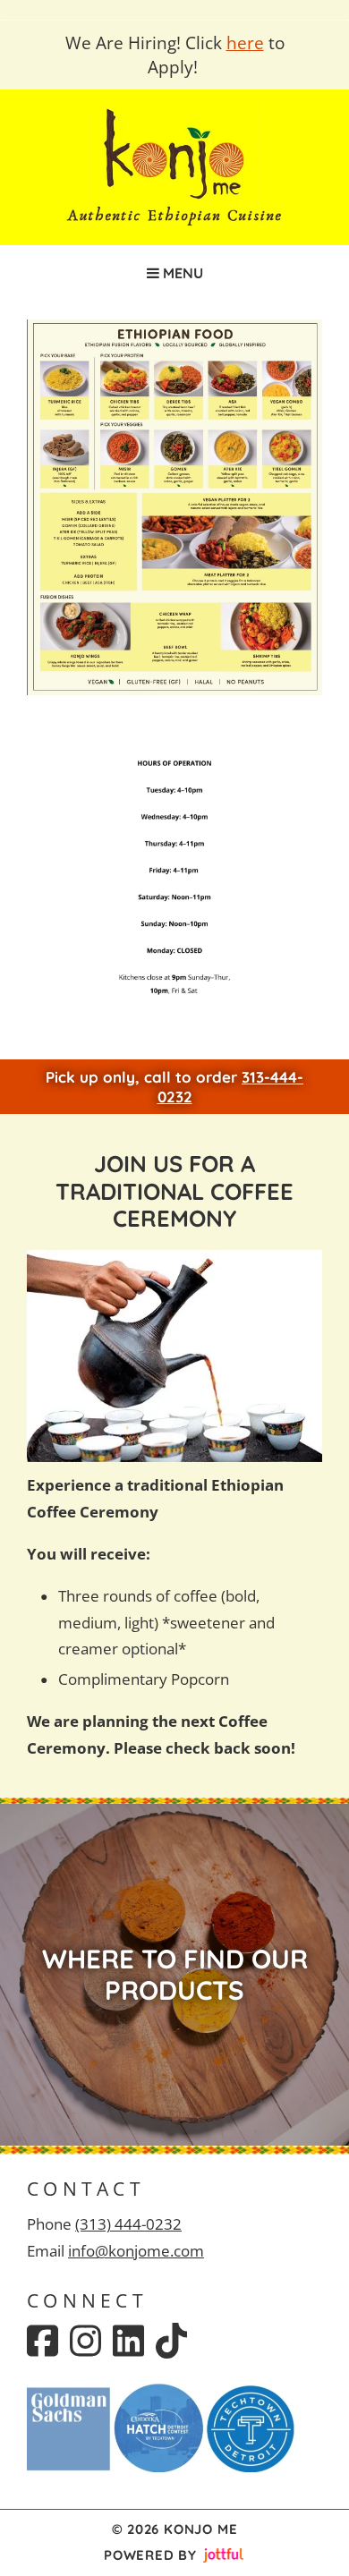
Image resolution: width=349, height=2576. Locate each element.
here (245, 43)
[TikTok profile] (171, 2341)
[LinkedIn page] (128, 2341)
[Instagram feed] (85, 2341)
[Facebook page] (43, 2341)
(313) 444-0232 (128, 2224)
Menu (181, 273)
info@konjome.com (136, 2251)
